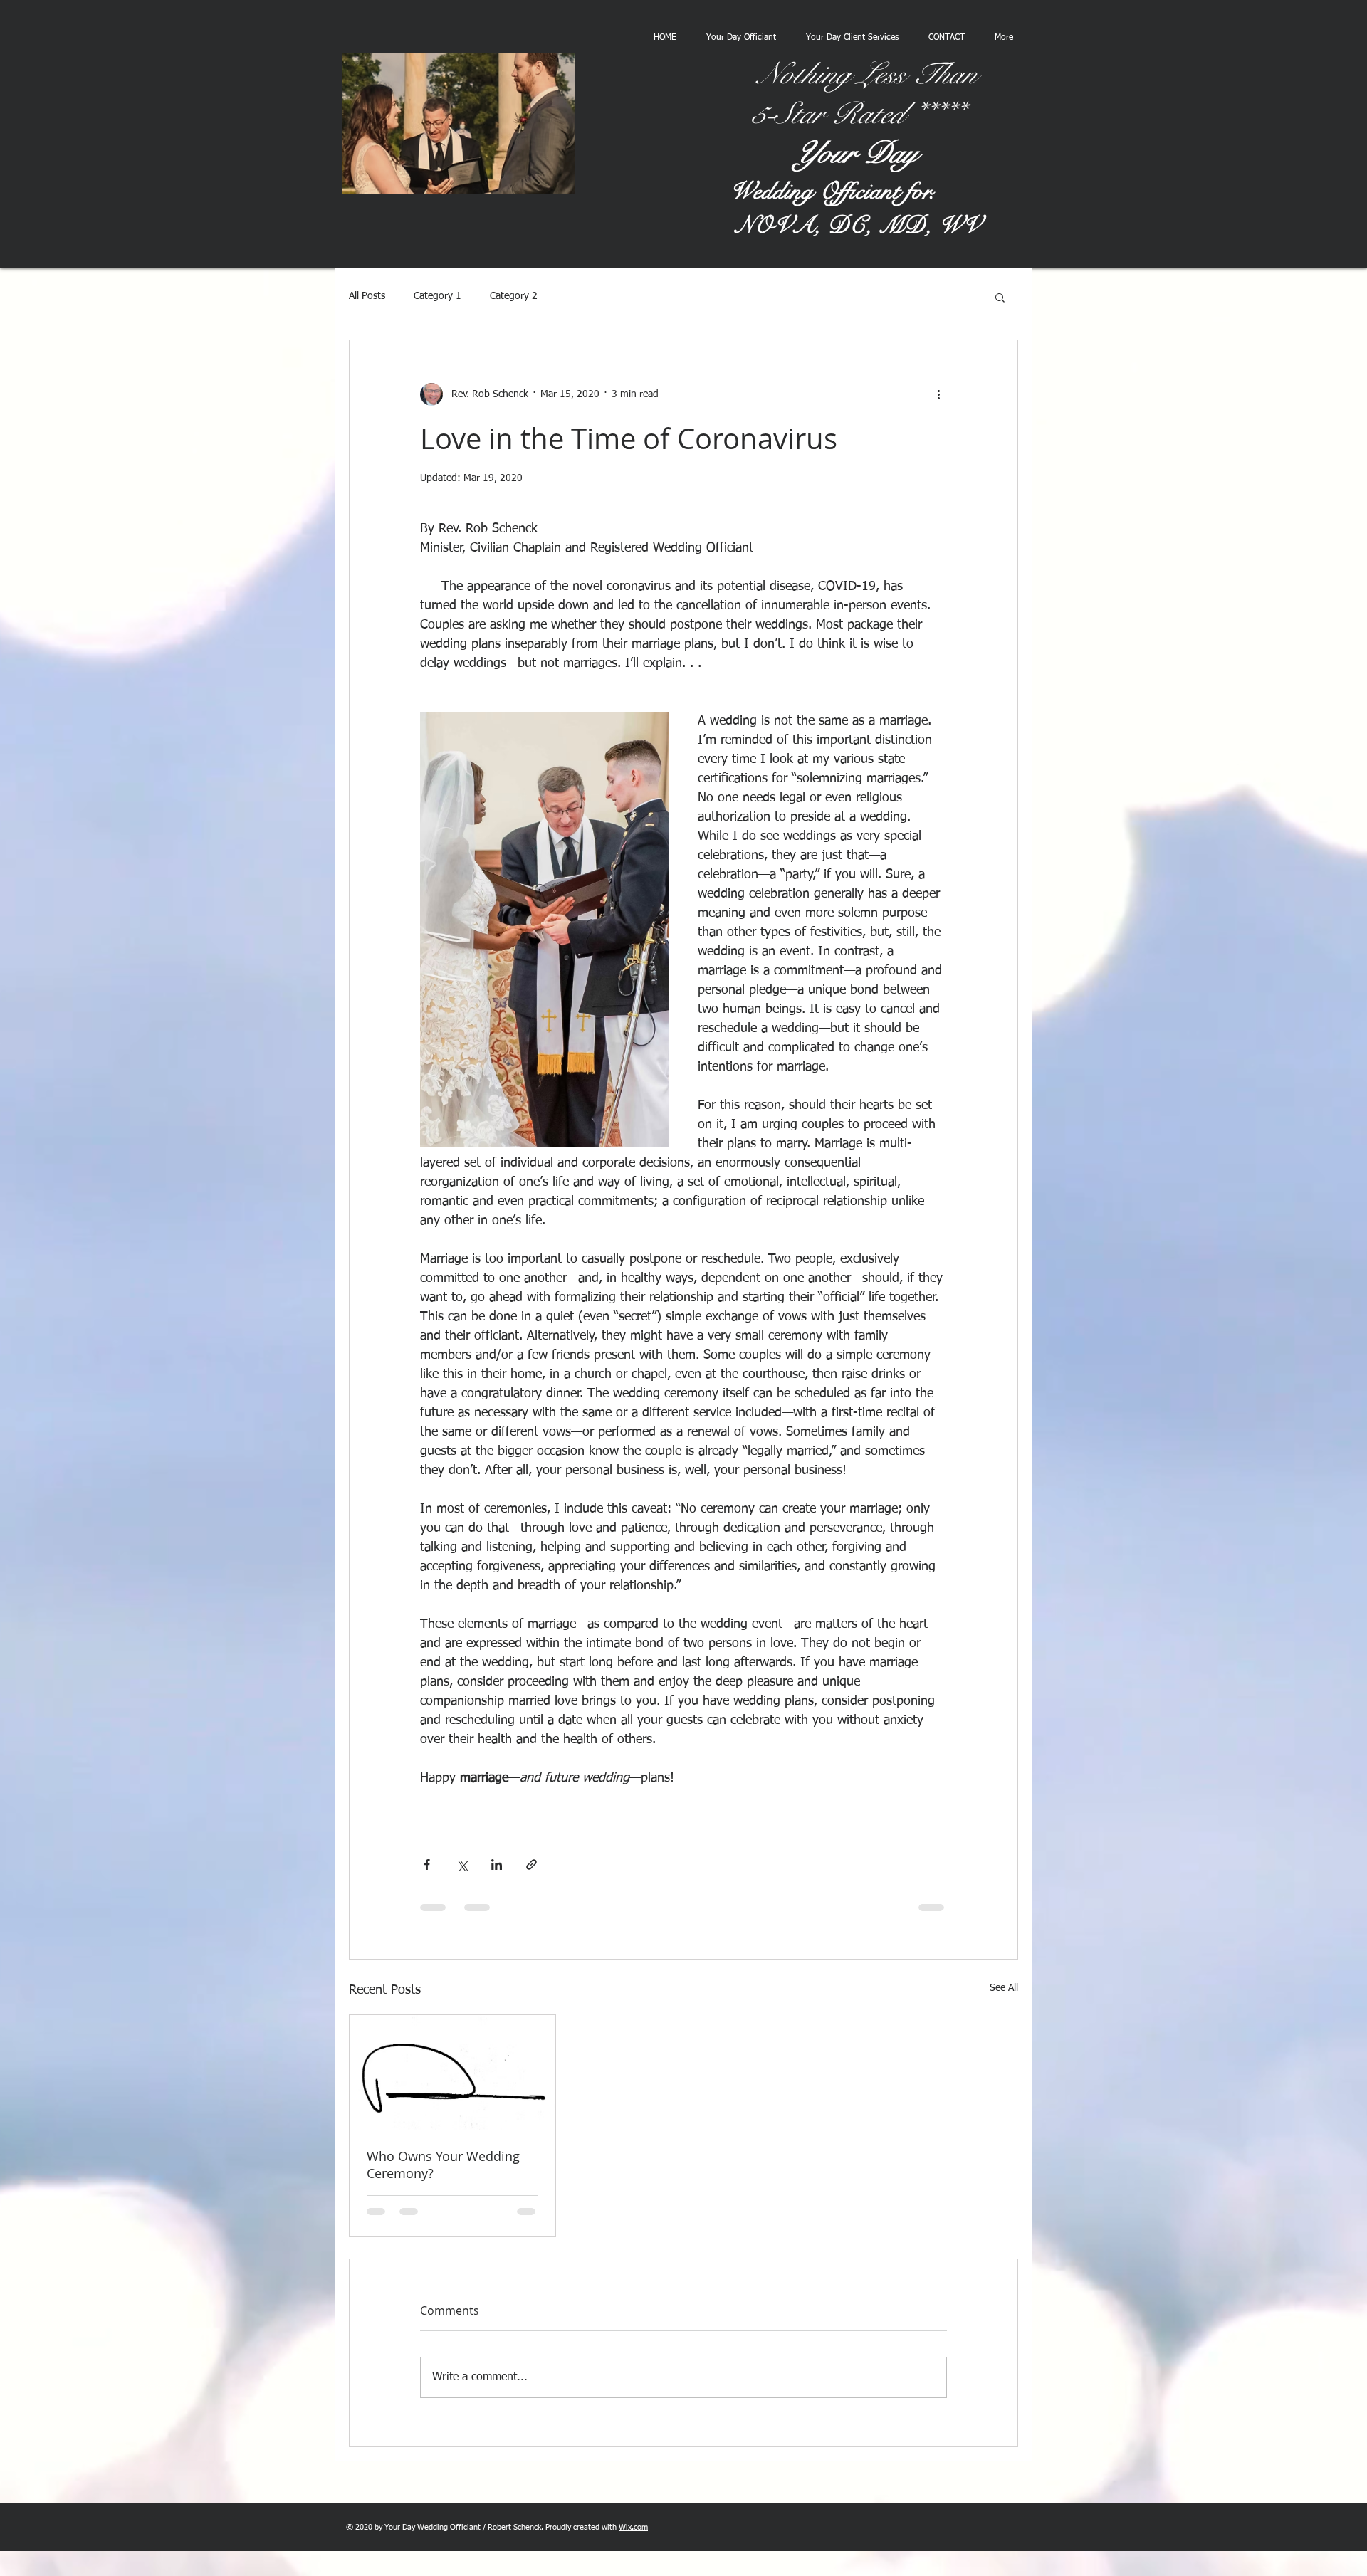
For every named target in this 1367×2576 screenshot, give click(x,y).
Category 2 (514, 296)
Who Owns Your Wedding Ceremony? (443, 2165)
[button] (1000, 297)
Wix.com (633, 2527)
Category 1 (438, 296)
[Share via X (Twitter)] (462, 1865)
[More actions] (938, 394)
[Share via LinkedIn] (497, 1865)
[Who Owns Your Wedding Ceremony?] (452, 2073)
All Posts (367, 296)
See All (1004, 1988)
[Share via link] (531, 1865)
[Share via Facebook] (427, 1865)
